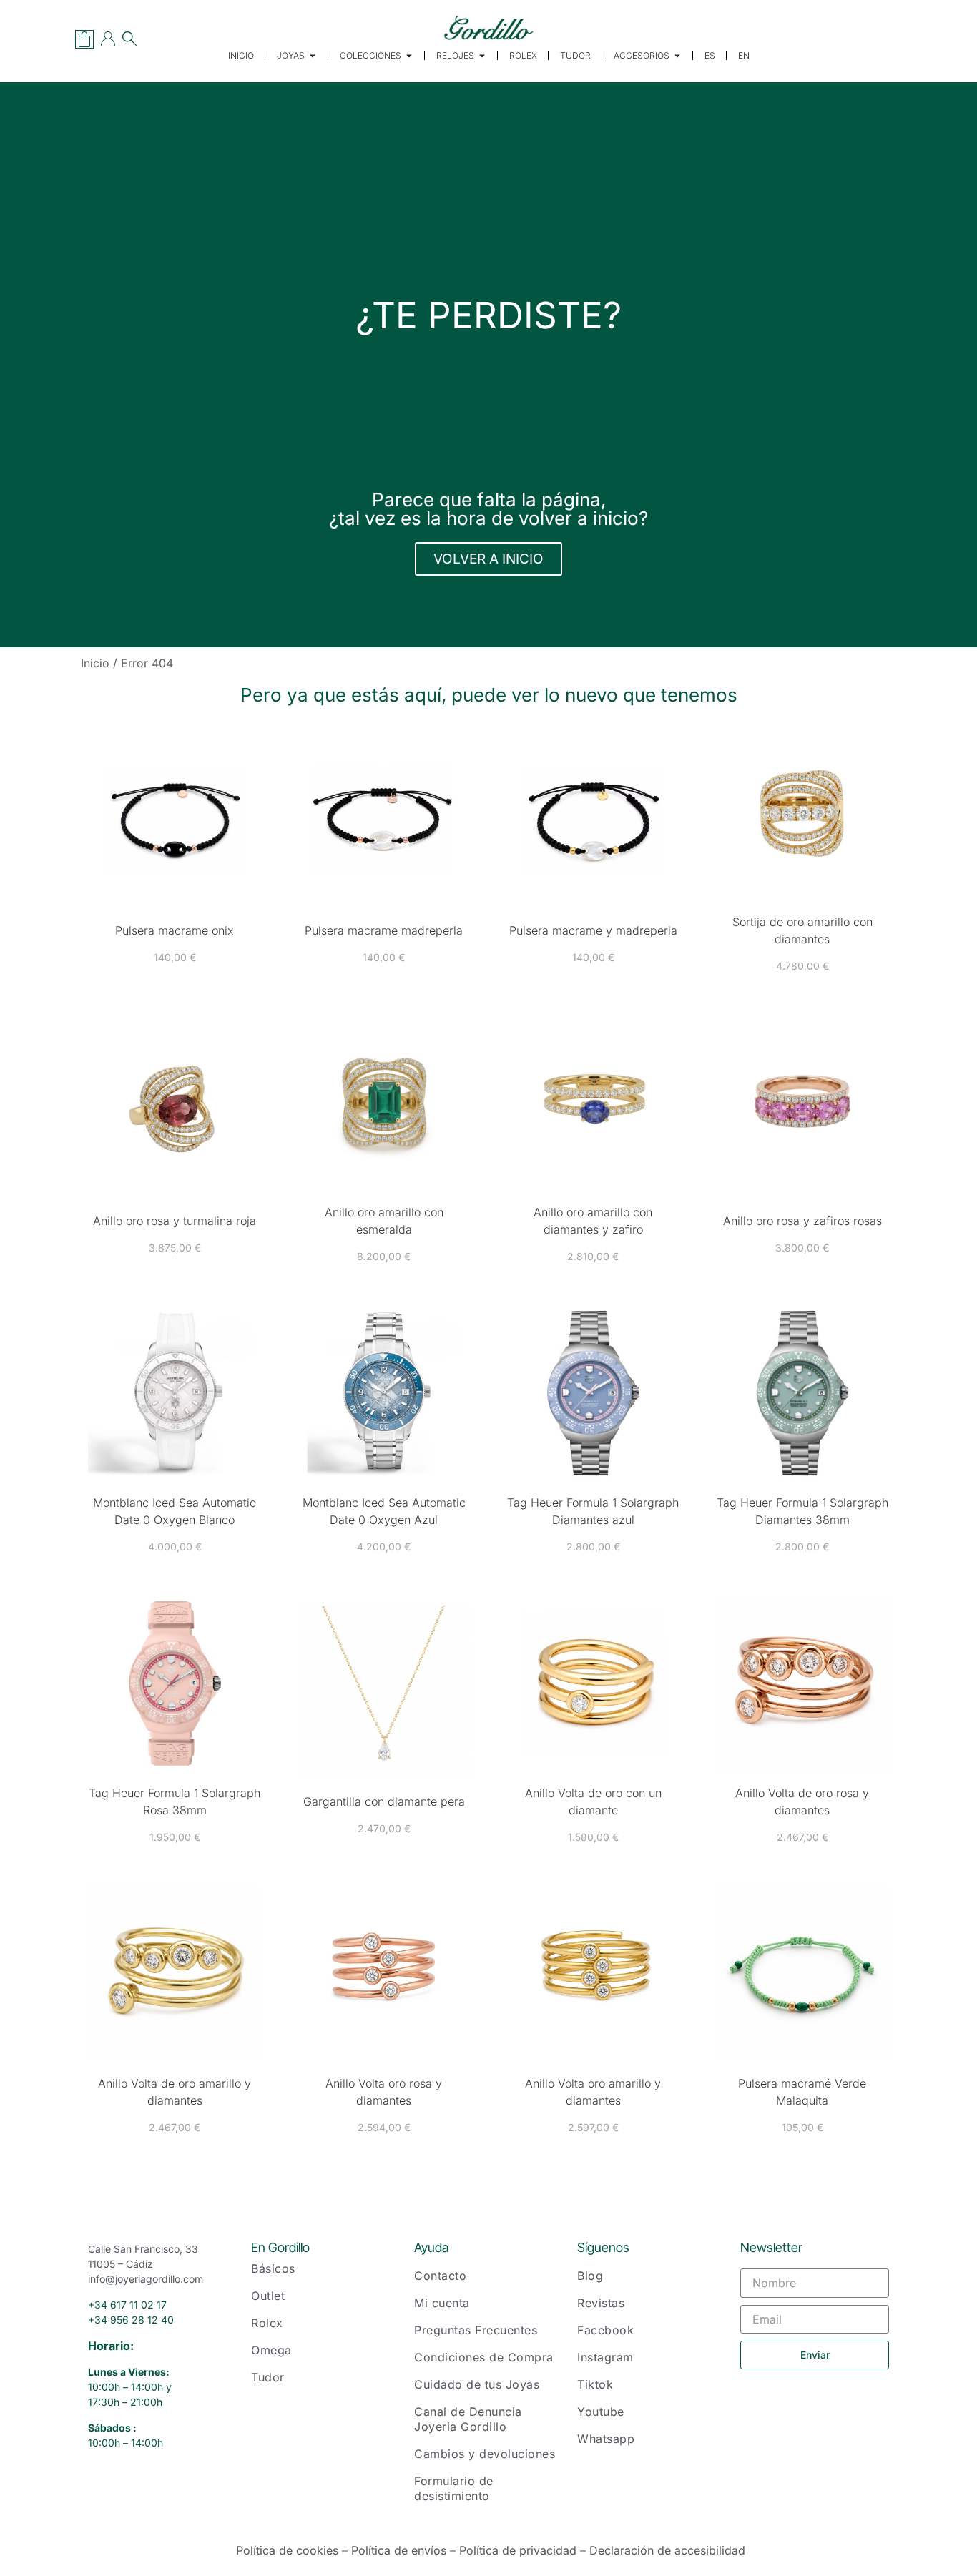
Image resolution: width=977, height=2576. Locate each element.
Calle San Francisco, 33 (143, 2249)
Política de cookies (287, 2550)
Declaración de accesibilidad (667, 2550)
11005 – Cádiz (121, 2264)
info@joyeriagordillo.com (146, 2279)
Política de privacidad (518, 2550)
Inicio (95, 663)
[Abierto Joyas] (313, 56)
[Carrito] (84, 39)
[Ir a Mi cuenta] (108, 39)
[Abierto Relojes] (482, 56)
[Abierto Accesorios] (677, 56)
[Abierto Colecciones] (409, 56)
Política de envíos (399, 2550)
